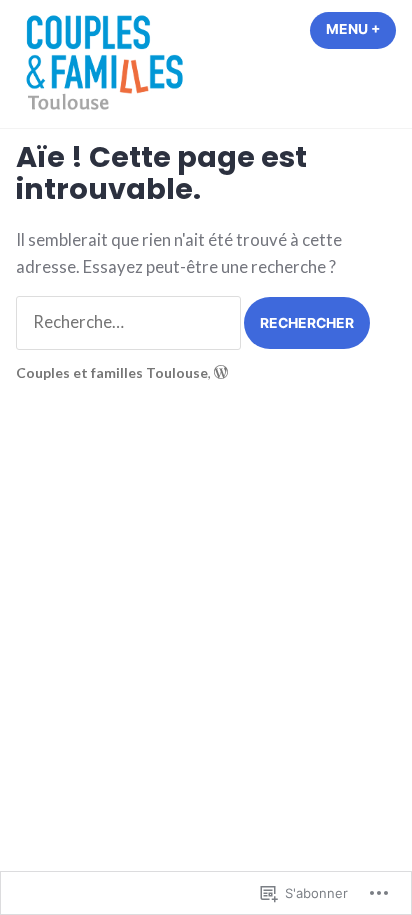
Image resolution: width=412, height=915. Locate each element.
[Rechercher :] (130, 322)
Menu (361, 29)
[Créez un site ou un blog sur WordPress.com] (221, 372)
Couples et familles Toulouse (112, 372)
